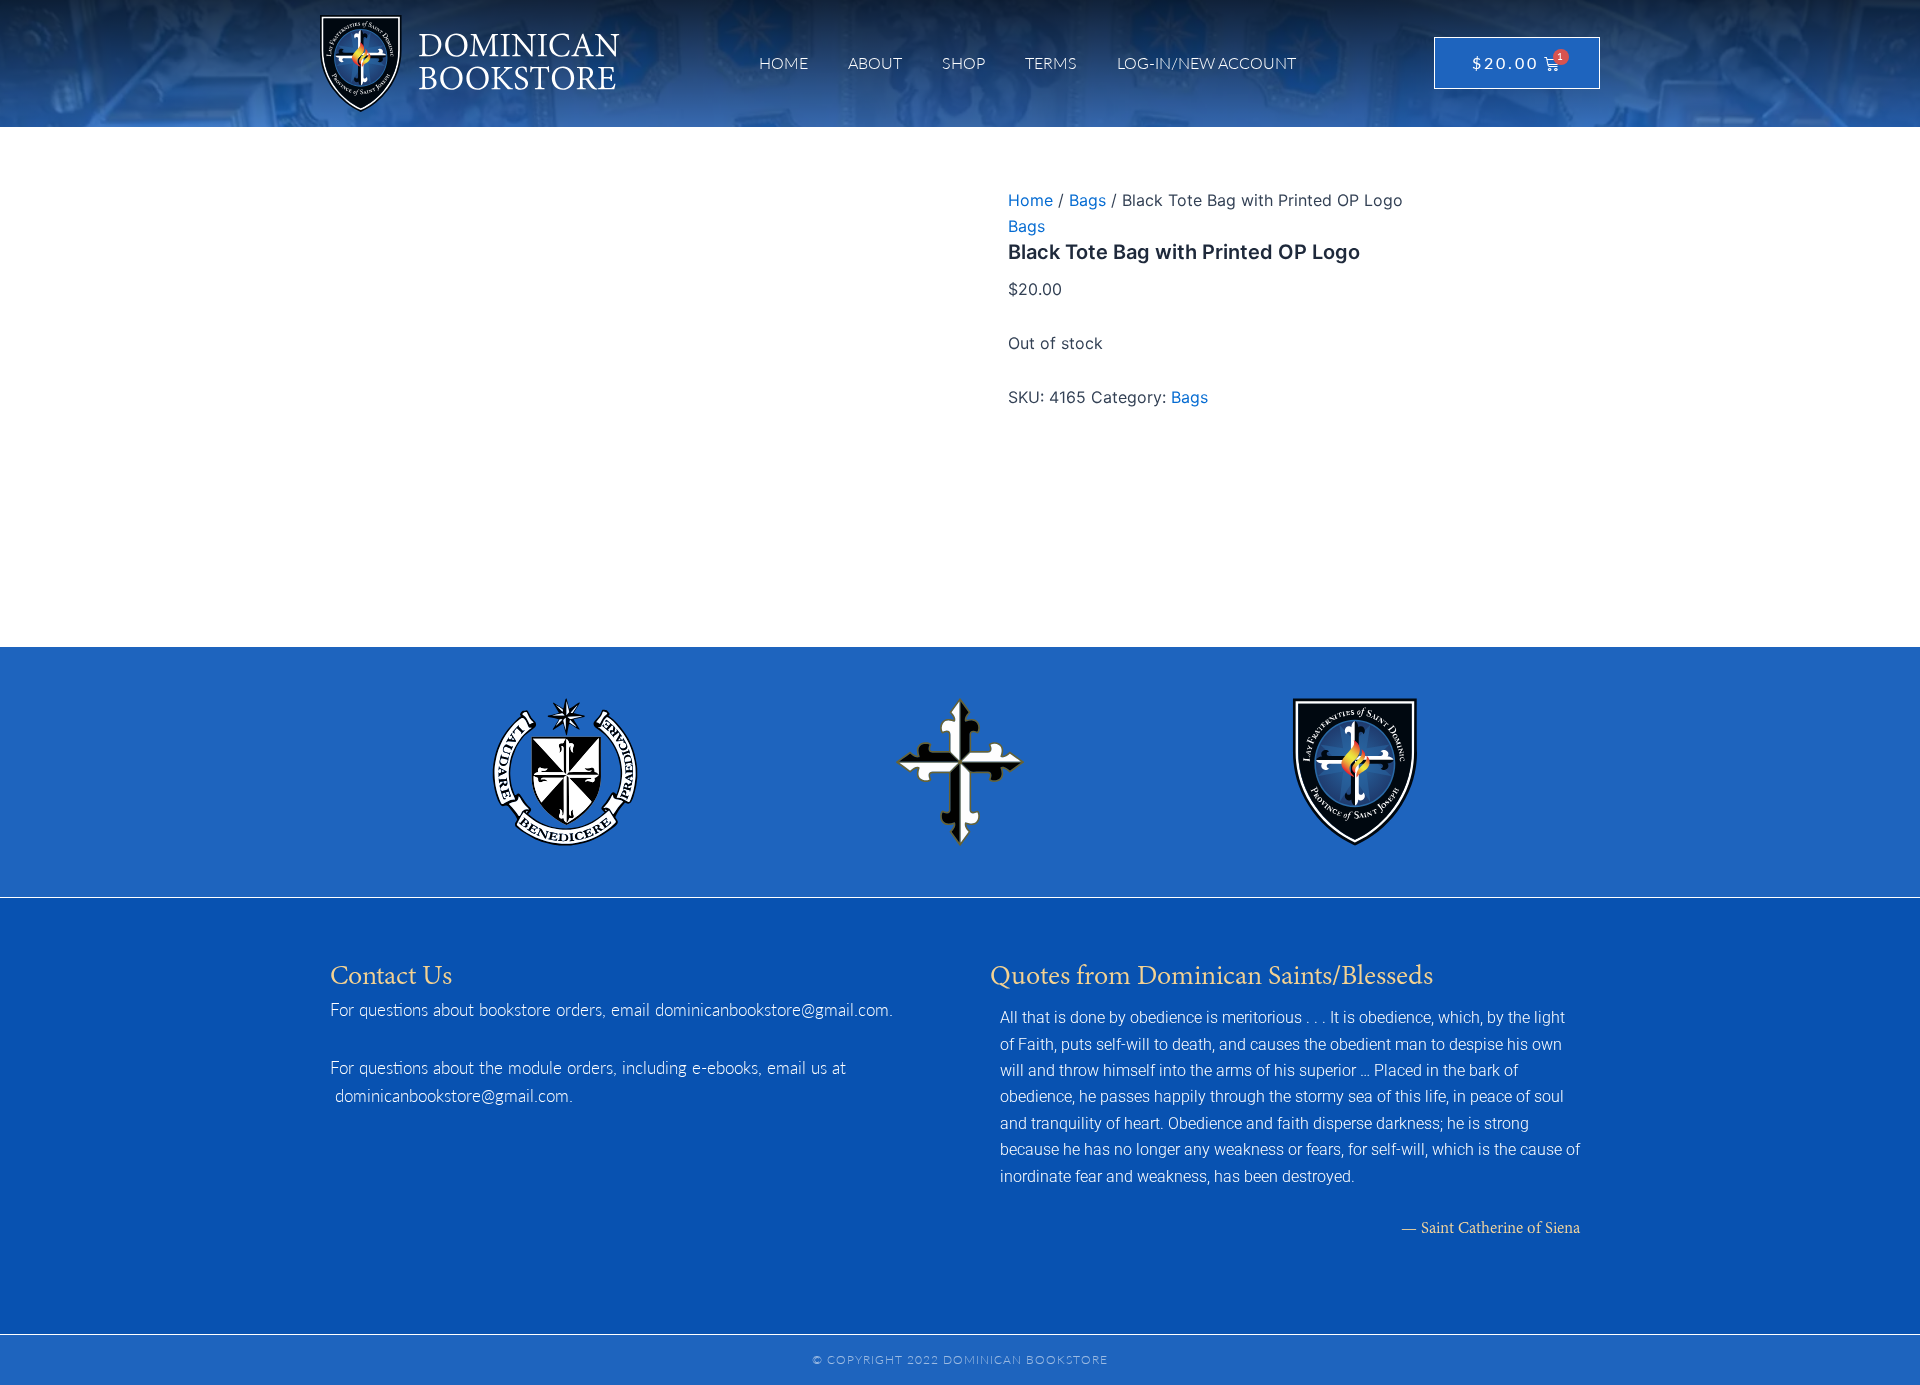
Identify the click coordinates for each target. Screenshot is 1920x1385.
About (875, 62)
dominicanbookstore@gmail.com (772, 1009)
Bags (1087, 200)
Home (783, 62)
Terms (1051, 62)
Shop (963, 62)
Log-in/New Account (1206, 62)
